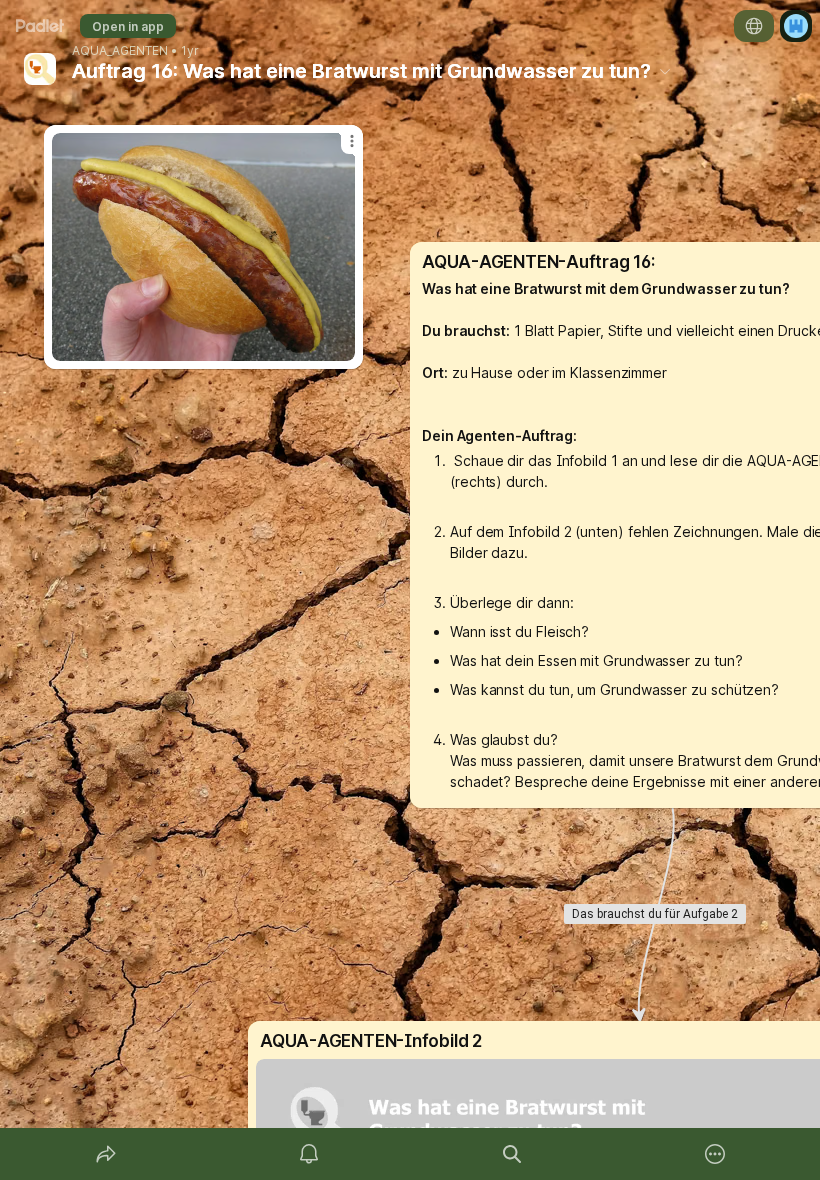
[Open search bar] (512, 1154)
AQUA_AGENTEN (120, 51)
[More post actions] (339, 149)
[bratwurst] (203, 247)
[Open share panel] (106, 1154)
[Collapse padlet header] (665, 71)
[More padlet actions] (715, 1154)
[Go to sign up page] (796, 26)
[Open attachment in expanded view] (203, 247)
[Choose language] (754, 26)
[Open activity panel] (309, 1154)
